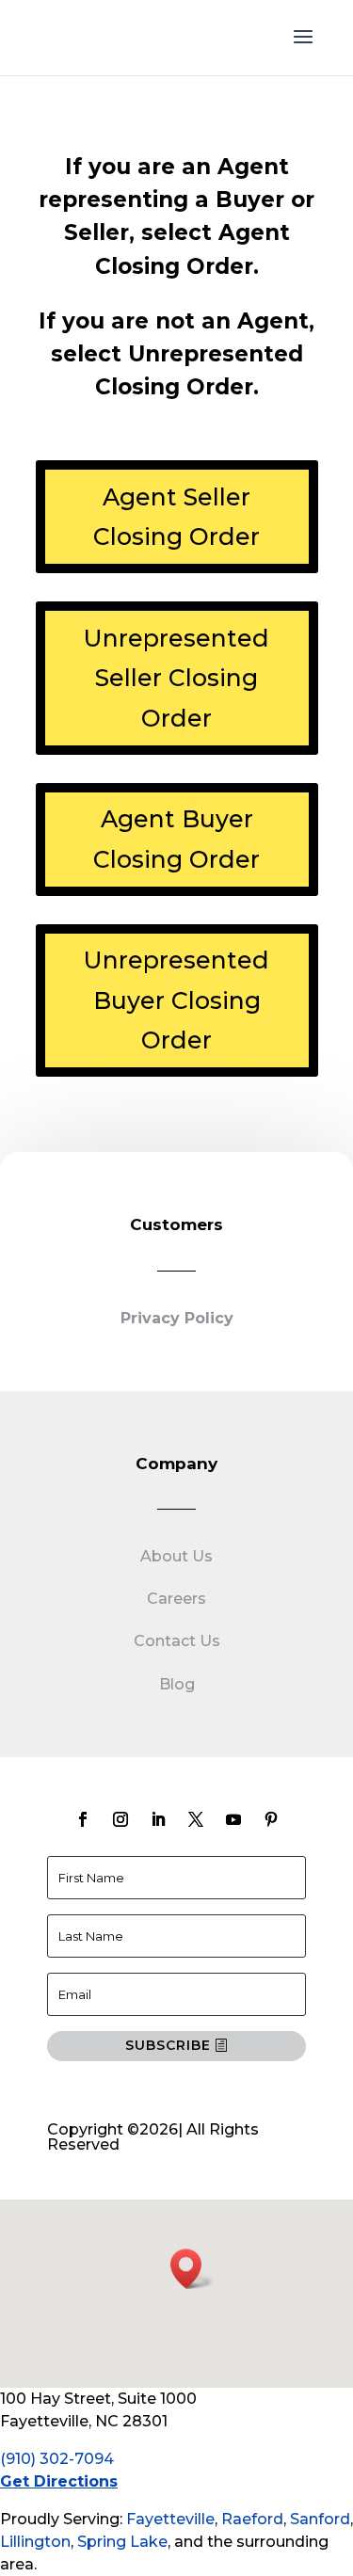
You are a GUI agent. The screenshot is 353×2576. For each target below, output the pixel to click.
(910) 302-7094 (57, 2459)
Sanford (320, 2519)
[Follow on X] (196, 1819)
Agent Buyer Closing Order (176, 839)
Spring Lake (122, 2542)
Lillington (35, 2542)
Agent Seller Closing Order (176, 517)
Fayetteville (170, 2519)
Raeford (252, 2519)
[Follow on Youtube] (233, 1819)
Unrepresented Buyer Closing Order (176, 1000)
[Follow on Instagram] (120, 1819)
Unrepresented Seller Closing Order (176, 678)
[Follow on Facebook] (83, 1819)
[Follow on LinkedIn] (158, 1819)
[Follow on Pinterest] (271, 1819)
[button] (192, 2269)
